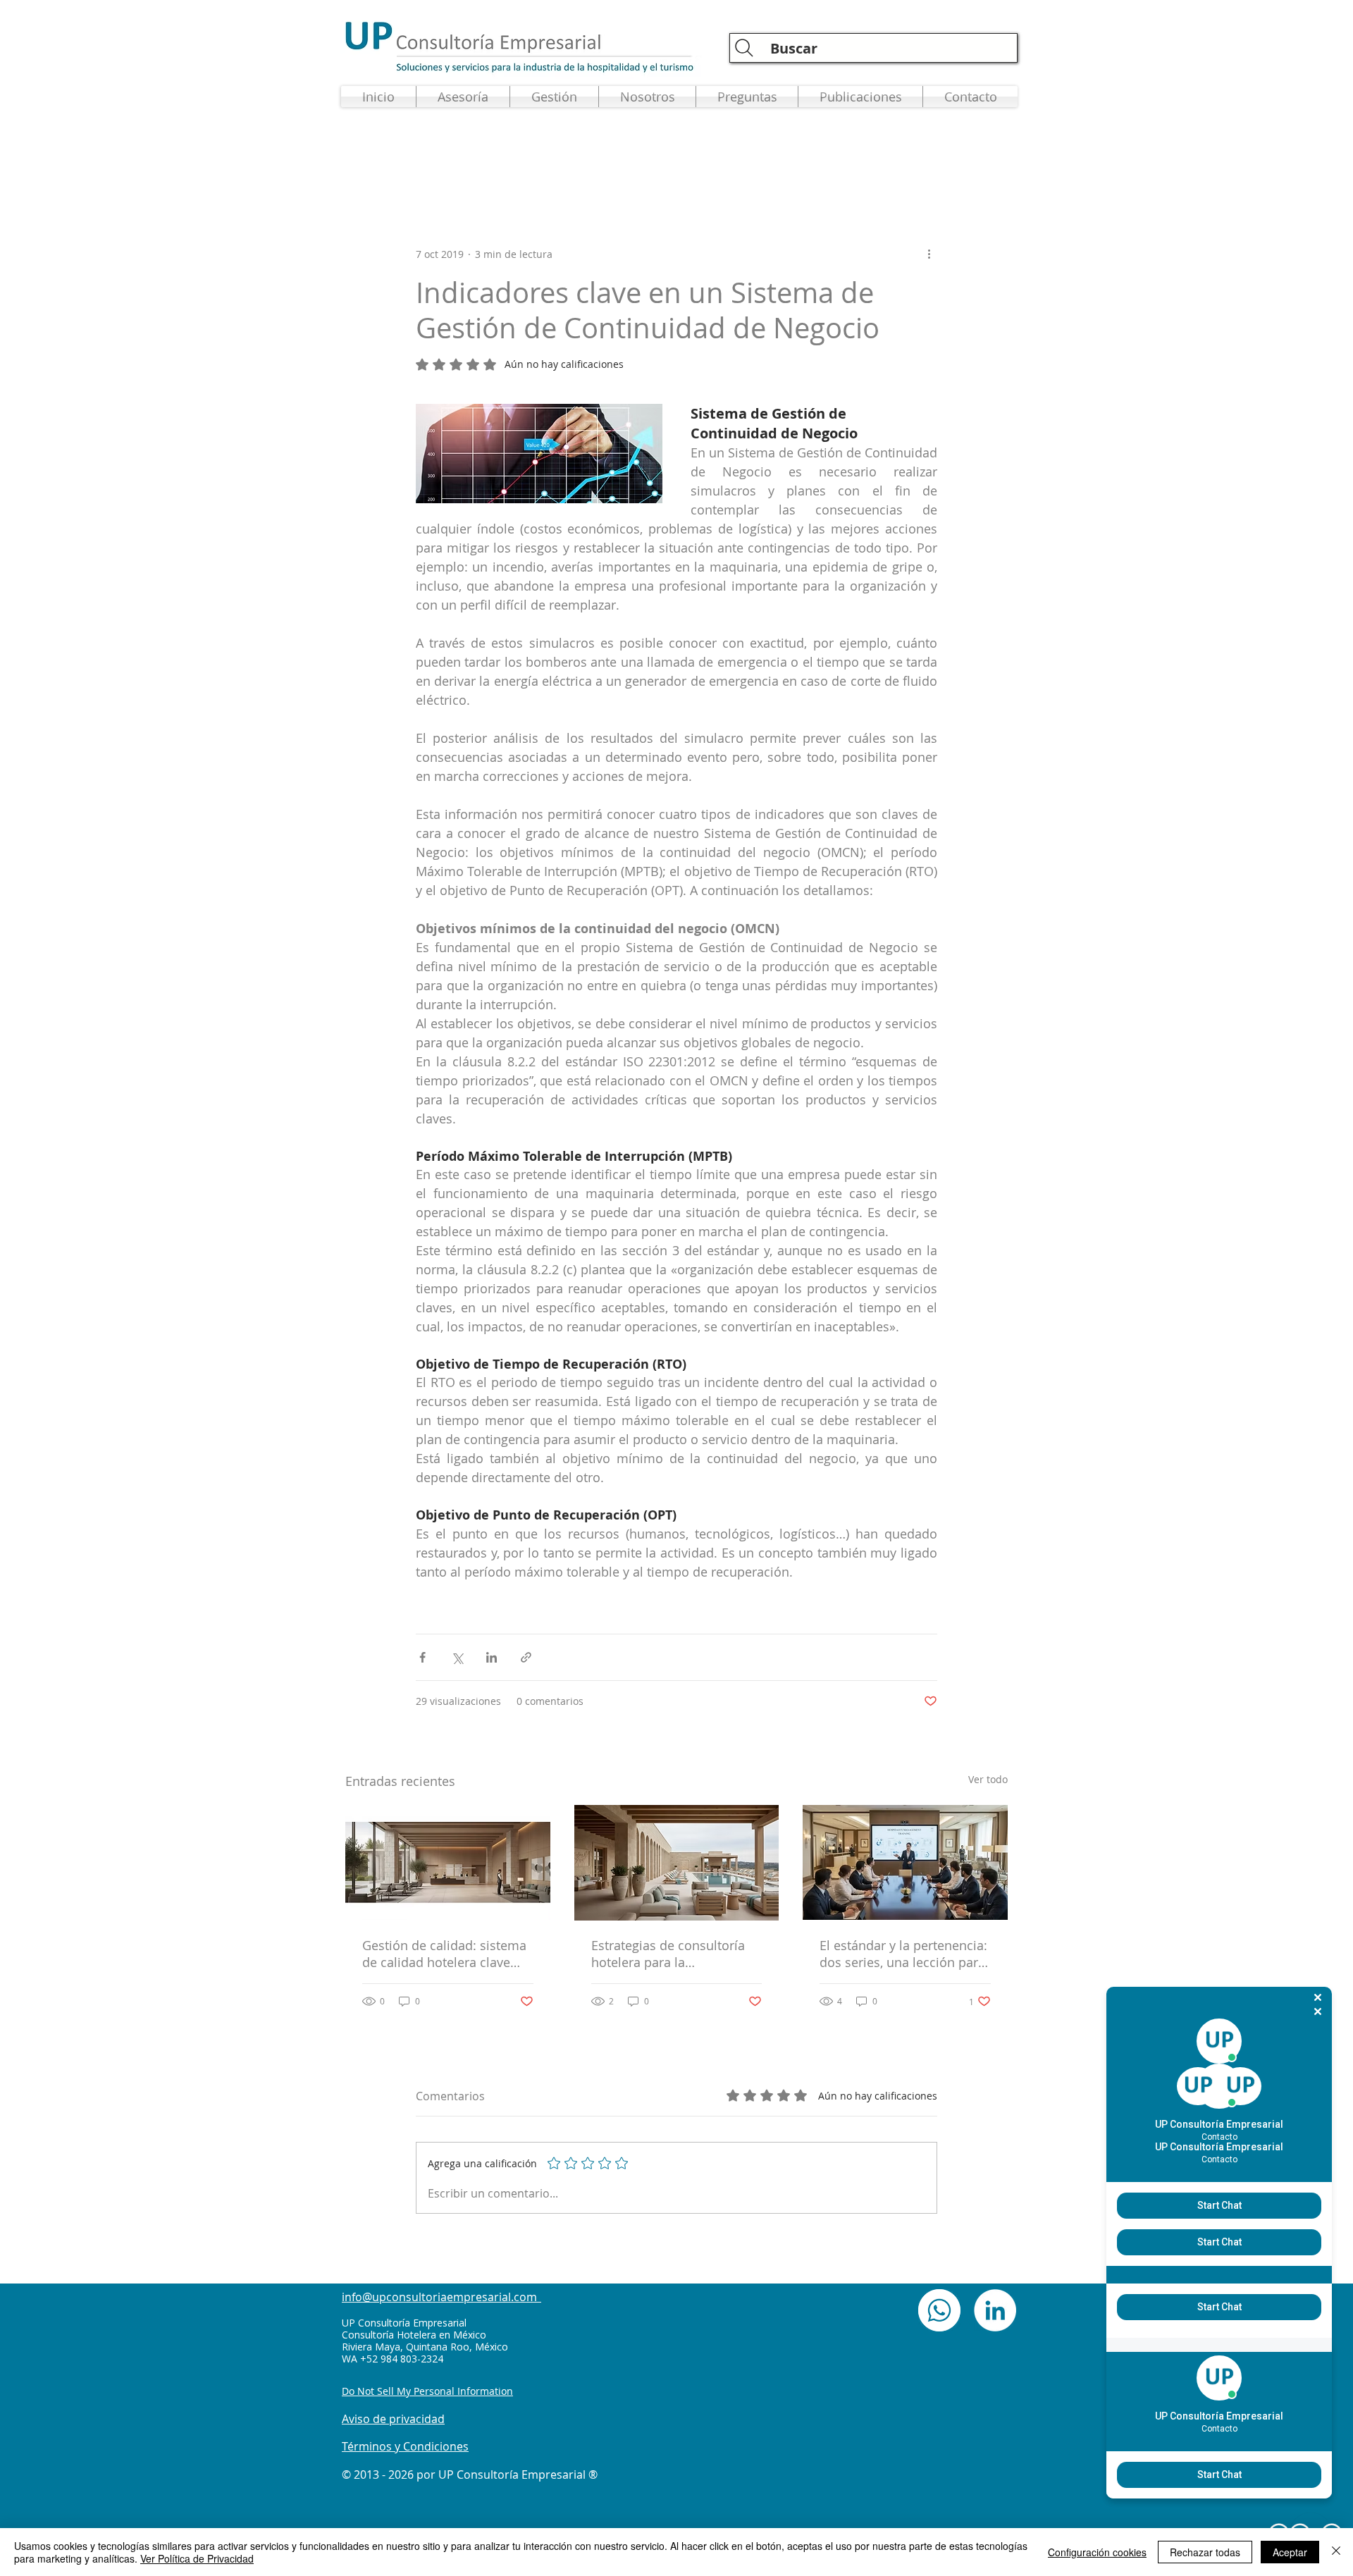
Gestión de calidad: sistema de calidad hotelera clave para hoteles (444, 1954)
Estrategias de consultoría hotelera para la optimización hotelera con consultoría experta (669, 1954)
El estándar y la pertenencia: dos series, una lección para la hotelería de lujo (903, 1954)
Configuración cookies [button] (1097, 2552)
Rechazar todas (1205, 2552)
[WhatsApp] (939, 2310)
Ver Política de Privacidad (197, 2558)
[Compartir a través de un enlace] (526, 1657)
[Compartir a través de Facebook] (422, 1657)
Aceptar (1290, 2552)
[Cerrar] (1336, 2552)
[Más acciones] (929, 254)
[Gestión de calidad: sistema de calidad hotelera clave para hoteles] (448, 1862)
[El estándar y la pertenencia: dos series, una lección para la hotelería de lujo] (905, 1862)
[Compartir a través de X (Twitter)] (457, 1657)
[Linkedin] (995, 2310)
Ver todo (988, 1779)
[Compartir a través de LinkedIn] (492, 1657)
